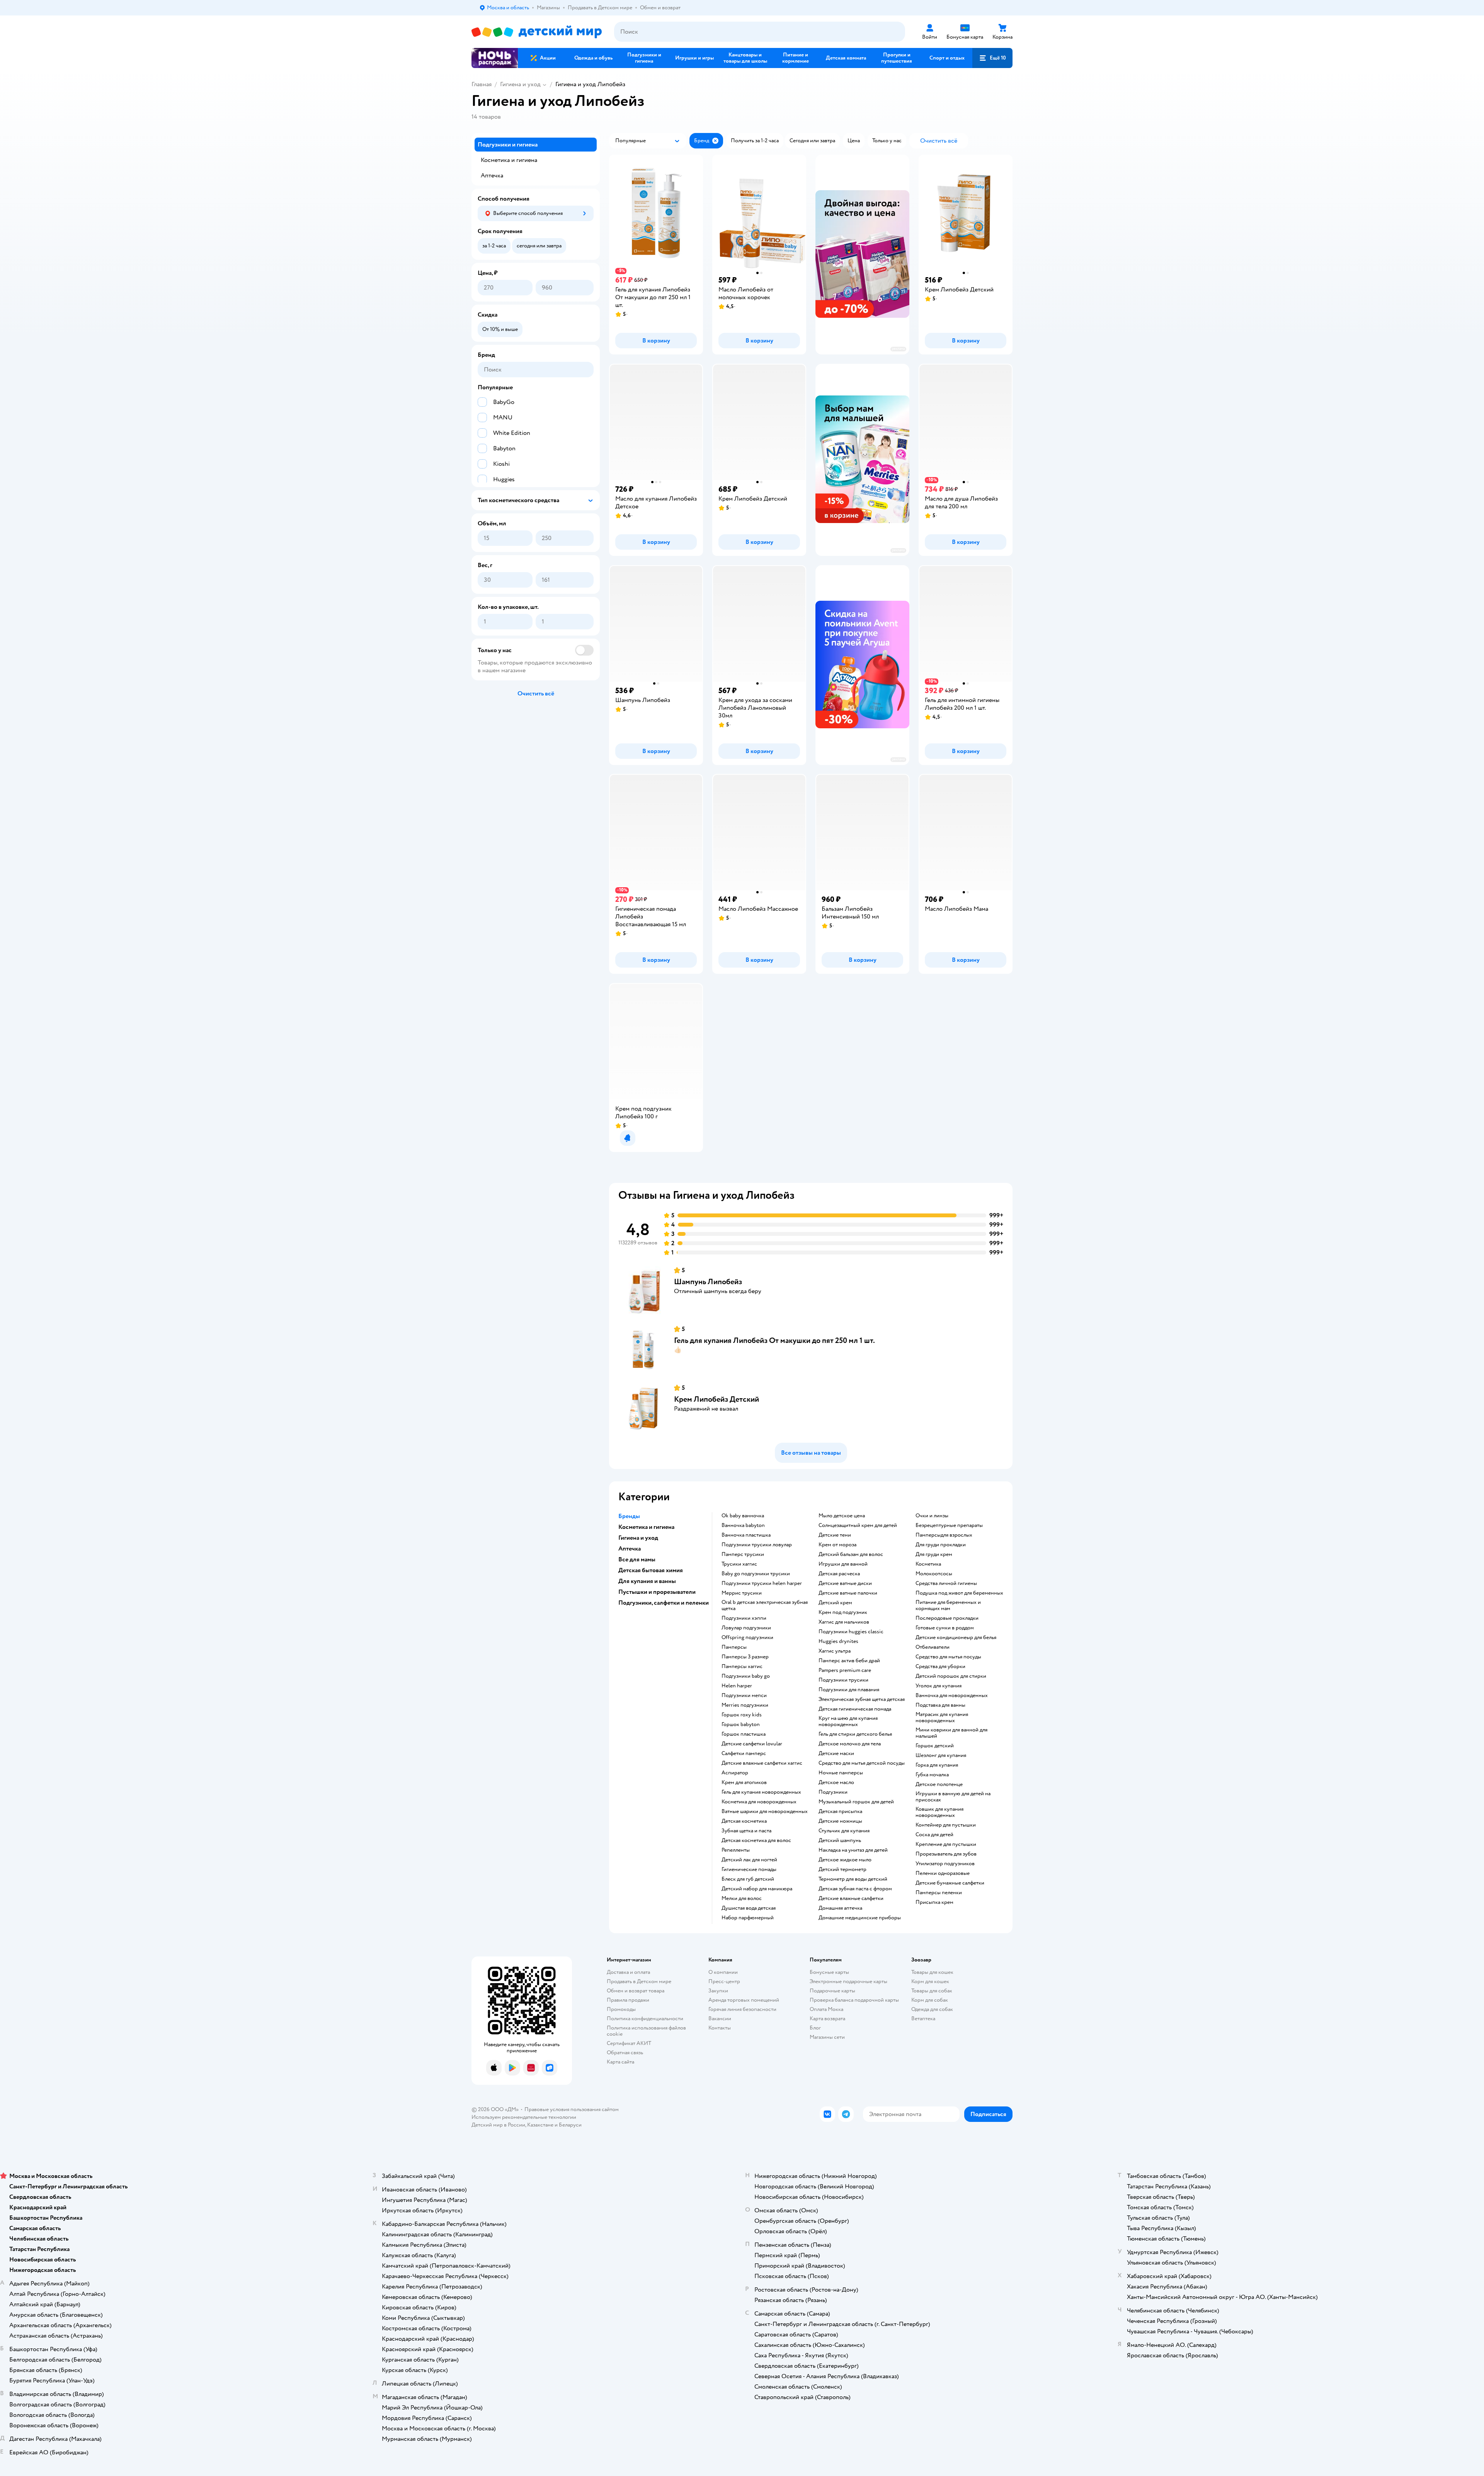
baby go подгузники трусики (756, 1574)
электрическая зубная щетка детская (862, 1699)
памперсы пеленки (939, 1893)
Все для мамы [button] (637, 1559)
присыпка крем (934, 1902)
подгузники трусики (843, 1680)
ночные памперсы (841, 1773)
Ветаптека (923, 2018)
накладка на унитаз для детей (853, 1850)
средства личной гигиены (946, 1583)
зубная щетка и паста (746, 1831)
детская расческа (839, 1574)
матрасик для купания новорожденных (942, 1718)
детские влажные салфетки (851, 1898)
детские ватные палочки (848, 1593)
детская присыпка (840, 1811)
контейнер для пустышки (946, 1825)
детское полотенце (939, 1784)
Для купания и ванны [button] (647, 1581)
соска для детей (934, 1835)
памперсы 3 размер (745, 1657)
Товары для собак (932, 1991)
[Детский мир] (537, 32)
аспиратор (735, 1773)
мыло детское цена (842, 1516)
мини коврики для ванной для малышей (951, 1733)
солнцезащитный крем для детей (858, 1525)
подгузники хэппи (744, 1618)
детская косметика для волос (756, 1840)
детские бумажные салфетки (950, 1883)
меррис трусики (742, 1593)
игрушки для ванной (843, 1564)
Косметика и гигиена (509, 160)
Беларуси (570, 2125)
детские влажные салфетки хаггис (762, 1763)
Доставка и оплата (628, 1972)
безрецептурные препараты (949, 1525)
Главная (482, 84)
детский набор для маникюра (757, 1889)
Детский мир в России (498, 2125)
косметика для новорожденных (759, 1802)
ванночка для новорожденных (952, 1696)
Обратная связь (625, 2053)
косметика (928, 1564)
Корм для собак (930, 2000)
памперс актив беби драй (849, 1661)
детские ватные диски (845, 1583)
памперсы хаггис (742, 1667)
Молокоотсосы (934, 1574)
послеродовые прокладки (947, 1618)
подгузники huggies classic (851, 1632)
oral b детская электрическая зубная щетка (765, 1605)
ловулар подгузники (746, 1628)
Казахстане (540, 2125)
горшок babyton (741, 1725)
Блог (815, 2028)
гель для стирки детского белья (855, 1734)
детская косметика (744, 1821)
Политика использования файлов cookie (646, 2031)
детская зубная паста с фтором (855, 1889)
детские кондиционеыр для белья (956, 1638)
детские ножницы (840, 1821)
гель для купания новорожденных (761, 1792)
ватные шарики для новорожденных (765, 1811)
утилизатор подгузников (945, 1864)
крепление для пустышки (946, 1844)
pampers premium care (845, 1670)
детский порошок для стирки (951, 1676)
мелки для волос (742, 1898)
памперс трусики (743, 1554)
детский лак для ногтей (749, 1860)
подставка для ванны (940, 1705)
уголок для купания (939, 1686)
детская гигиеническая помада (855, 1709)
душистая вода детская (749, 1908)
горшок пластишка (744, 1734)
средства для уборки (940, 1667)
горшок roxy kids (742, 1715)
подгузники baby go (746, 1676)
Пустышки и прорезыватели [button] (657, 1592)
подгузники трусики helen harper (762, 1583)
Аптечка (492, 176)
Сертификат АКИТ (629, 2043)
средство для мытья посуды (948, 1657)
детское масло (836, 1782)
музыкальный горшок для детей (856, 1802)
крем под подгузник (843, 1612)
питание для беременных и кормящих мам (948, 1605)
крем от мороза (837, 1545)
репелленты (736, 1850)
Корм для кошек (930, 1981)
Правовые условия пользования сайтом (572, 2109)
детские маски (836, 1753)
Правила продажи (628, 2000)
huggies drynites (838, 1641)
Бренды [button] (629, 1516)
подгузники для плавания (849, 1690)
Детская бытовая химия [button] (651, 1570)
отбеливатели (933, 1647)
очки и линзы (932, 1516)
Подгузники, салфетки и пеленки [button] (664, 1603)
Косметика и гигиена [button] (646, 1527)
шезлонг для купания (941, 1755)
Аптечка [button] (630, 1549)
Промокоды (621, 2009)
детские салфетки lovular (752, 1744)
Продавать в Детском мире (639, 1981)
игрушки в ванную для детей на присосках (953, 1797)
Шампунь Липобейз (708, 1282)
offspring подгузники (747, 1638)
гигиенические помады (749, 1869)
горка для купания (937, 1765)
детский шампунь (840, 1840)
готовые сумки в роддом (945, 1628)
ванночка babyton (743, 1525)
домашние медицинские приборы (860, 1918)
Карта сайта (620, 2062)
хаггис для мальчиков (844, 1622)
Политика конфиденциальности (645, 2018)
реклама (898, 349)
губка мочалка (932, 1775)
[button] (992, 58)
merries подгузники (745, 1705)
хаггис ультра (835, 1651)
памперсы (734, 1647)
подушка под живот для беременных (959, 1593)
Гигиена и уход (520, 84)
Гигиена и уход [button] (638, 1538)
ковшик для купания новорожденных (939, 1812)
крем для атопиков (744, 1782)
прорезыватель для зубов (946, 1854)
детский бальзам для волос (851, 1554)
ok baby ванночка (743, 1516)
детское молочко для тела (850, 1744)
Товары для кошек (932, 1972)
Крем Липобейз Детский (716, 1399)
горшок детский (935, 1746)
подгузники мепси (744, 1696)
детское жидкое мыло (845, 1860)
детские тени (835, 1535)
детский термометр (842, 1869)
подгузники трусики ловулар (757, 1545)
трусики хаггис (739, 1564)
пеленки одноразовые (943, 1873)
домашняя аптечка (840, 1908)
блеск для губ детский (748, 1879)
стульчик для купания (844, 1831)
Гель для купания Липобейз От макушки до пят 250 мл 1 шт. (774, 1340)
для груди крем (934, 1554)
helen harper (737, 1686)
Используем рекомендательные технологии (524, 2117)
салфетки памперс (744, 1753)
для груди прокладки (941, 1545)
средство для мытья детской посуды (862, 1763)
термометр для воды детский (853, 1879)
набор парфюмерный (748, 1918)
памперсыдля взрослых (944, 1535)
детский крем (835, 1603)
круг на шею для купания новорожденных (848, 1721)
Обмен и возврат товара (636, 1991)
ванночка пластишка (746, 1535)
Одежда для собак (932, 2009)
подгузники (833, 1792)
